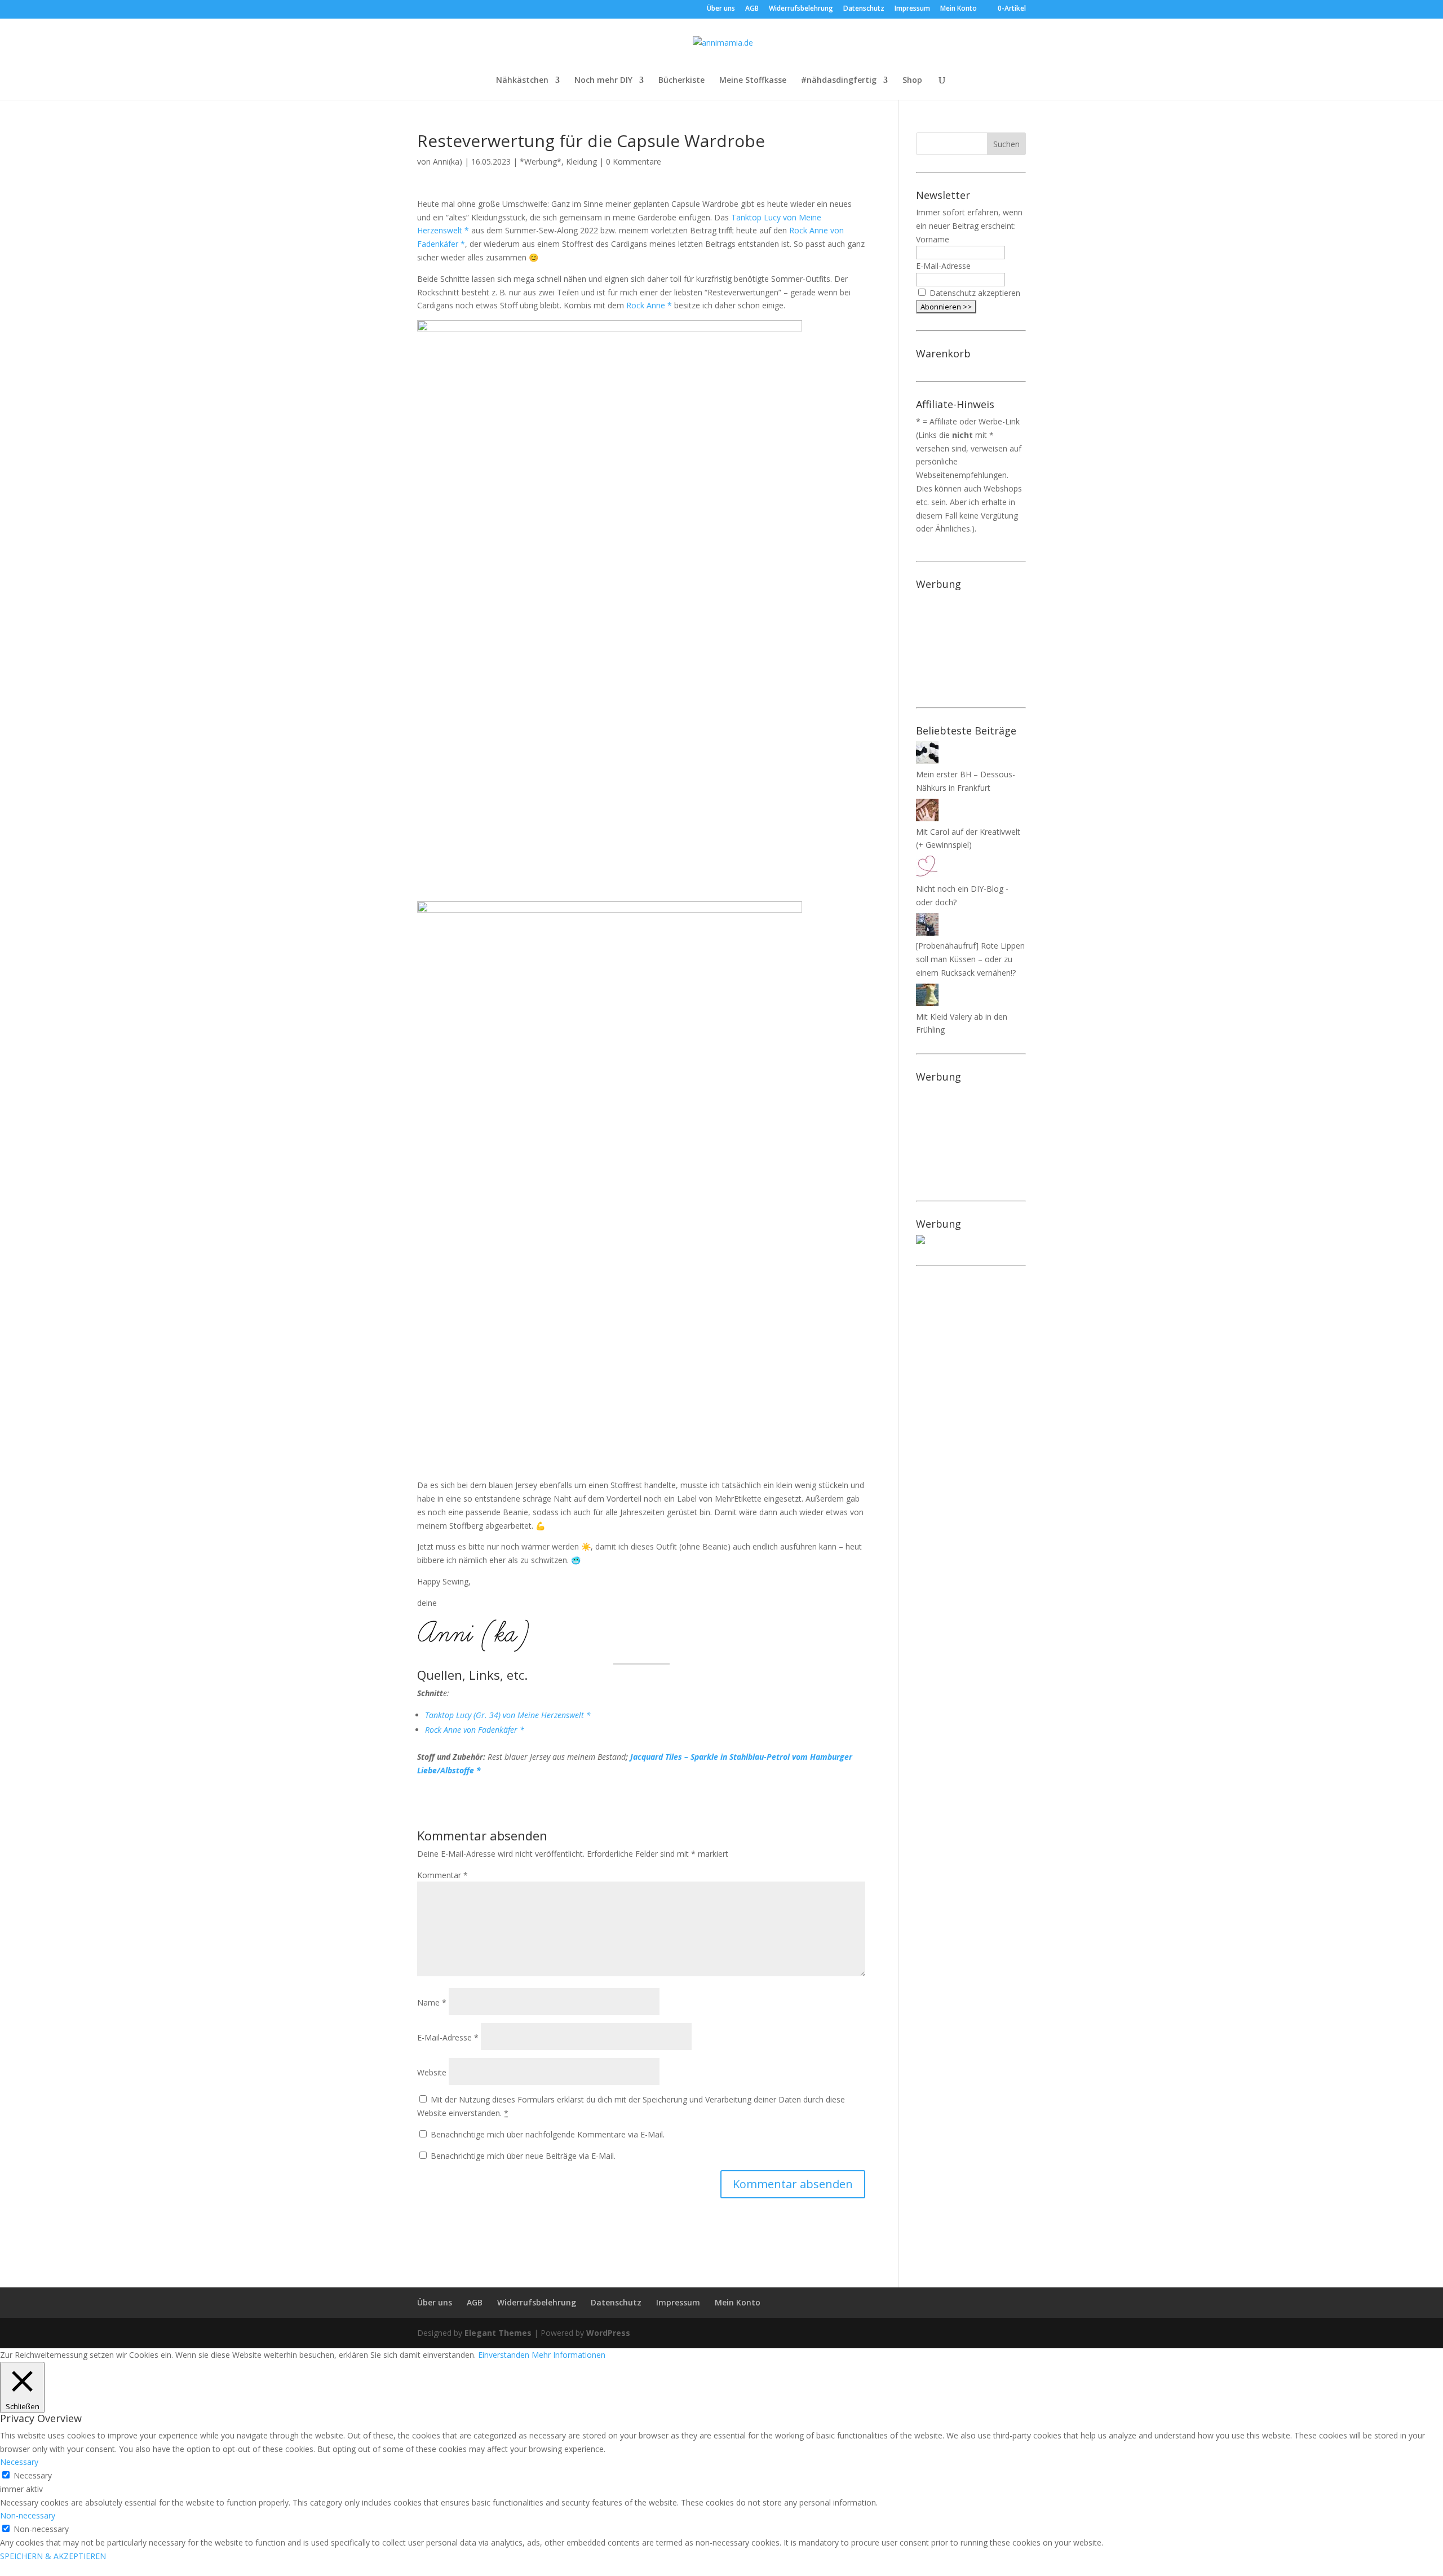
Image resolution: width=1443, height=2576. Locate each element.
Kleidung (581, 161)
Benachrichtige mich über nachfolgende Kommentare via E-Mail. (548, 2134)
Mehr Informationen (568, 2355)
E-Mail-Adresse (448, 2037)
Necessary (33, 2475)
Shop (912, 81)
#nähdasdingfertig (839, 81)
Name (432, 2002)
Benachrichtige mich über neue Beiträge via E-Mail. (523, 2156)
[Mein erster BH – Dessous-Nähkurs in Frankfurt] (927, 761)
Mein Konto (959, 9)
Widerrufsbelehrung (801, 9)
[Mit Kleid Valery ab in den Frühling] (927, 1003)
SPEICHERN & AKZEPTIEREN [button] (53, 2556)
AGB (752, 9)
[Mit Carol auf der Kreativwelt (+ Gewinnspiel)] (927, 818)
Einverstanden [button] (504, 2355)
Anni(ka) (448, 161)
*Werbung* (541, 161)
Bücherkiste (681, 81)
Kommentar (442, 1875)
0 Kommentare (634, 161)
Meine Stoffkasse (753, 81)
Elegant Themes (498, 2333)
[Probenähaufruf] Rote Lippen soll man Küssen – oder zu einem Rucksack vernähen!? (970, 959)
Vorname (933, 239)
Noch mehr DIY (603, 81)
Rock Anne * (649, 305)
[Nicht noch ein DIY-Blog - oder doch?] (927, 875)
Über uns (721, 9)
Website (432, 2072)
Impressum (912, 9)
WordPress (608, 2333)
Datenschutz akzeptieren (975, 293)
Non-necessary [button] (28, 2515)
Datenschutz (864, 9)
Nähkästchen (522, 81)
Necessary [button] (19, 2462)
